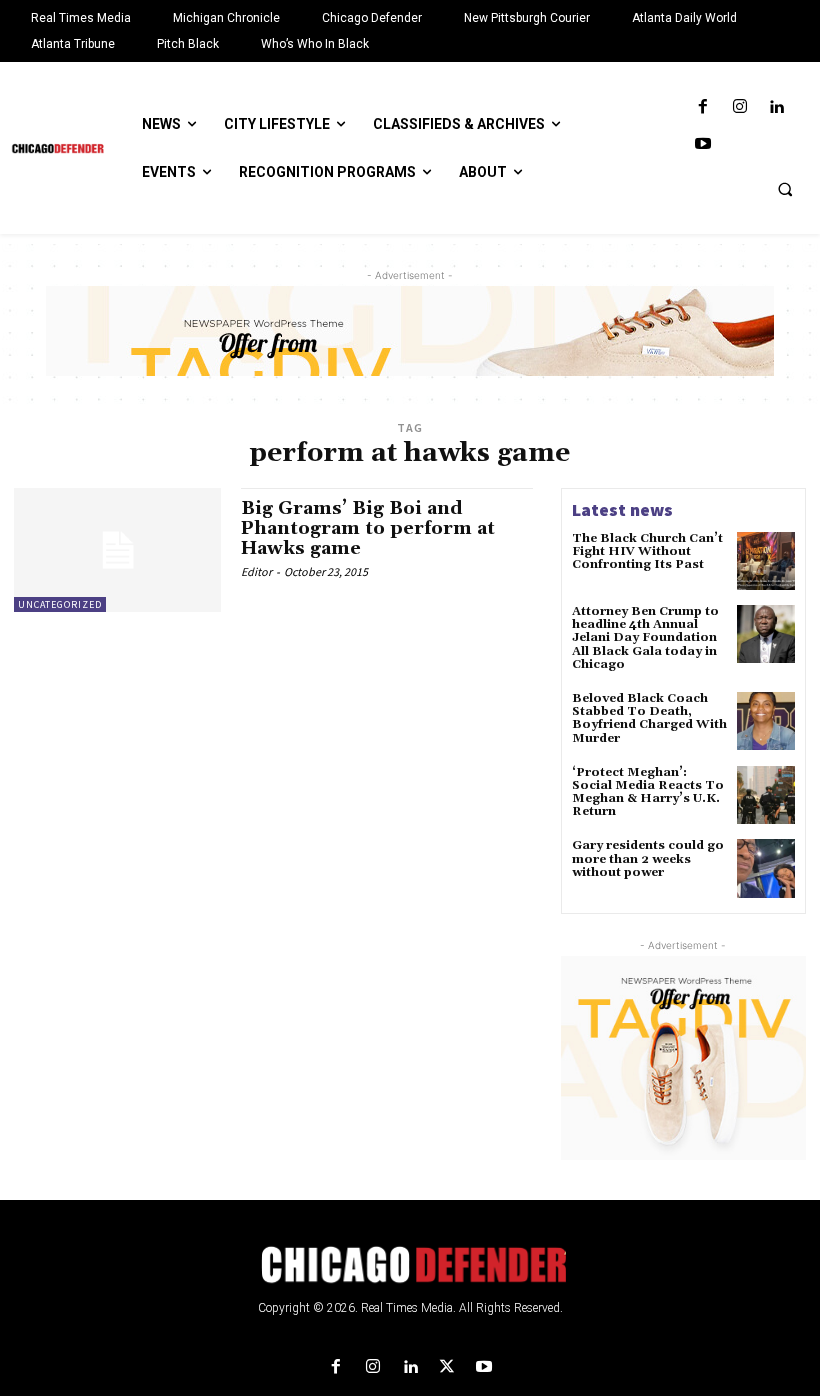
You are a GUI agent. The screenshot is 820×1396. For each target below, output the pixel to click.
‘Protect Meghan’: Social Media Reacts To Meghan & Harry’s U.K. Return (648, 792)
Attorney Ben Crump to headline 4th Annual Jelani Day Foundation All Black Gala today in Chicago (645, 638)
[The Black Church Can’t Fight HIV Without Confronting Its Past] (766, 561)
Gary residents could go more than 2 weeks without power (648, 858)
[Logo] (410, 1265)
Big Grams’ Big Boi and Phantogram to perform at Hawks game (368, 528)
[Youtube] (702, 144)
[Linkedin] (776, 107)
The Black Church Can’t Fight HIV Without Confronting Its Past (647, 551)
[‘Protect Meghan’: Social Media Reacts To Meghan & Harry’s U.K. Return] (766, 795)
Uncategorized (60, 604)
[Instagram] (739, 107)
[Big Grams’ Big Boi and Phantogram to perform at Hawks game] (117, 550)
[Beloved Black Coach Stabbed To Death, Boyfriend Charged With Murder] (766, 721)
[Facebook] (702, 107)
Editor (256, 571)
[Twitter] (447, 1367)
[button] (785, 189)
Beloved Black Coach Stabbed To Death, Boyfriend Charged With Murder (649, 718)
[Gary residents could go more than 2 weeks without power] (766, 868)
